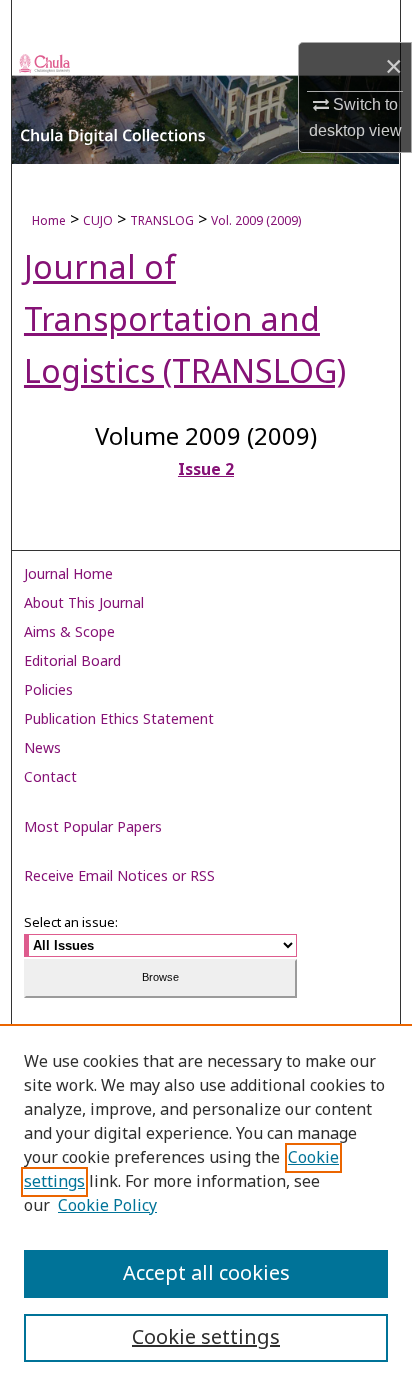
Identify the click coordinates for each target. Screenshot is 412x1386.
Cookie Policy (107, 1206)
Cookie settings (206, 1338)
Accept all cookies (206, 1274)
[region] (206, 1205)
